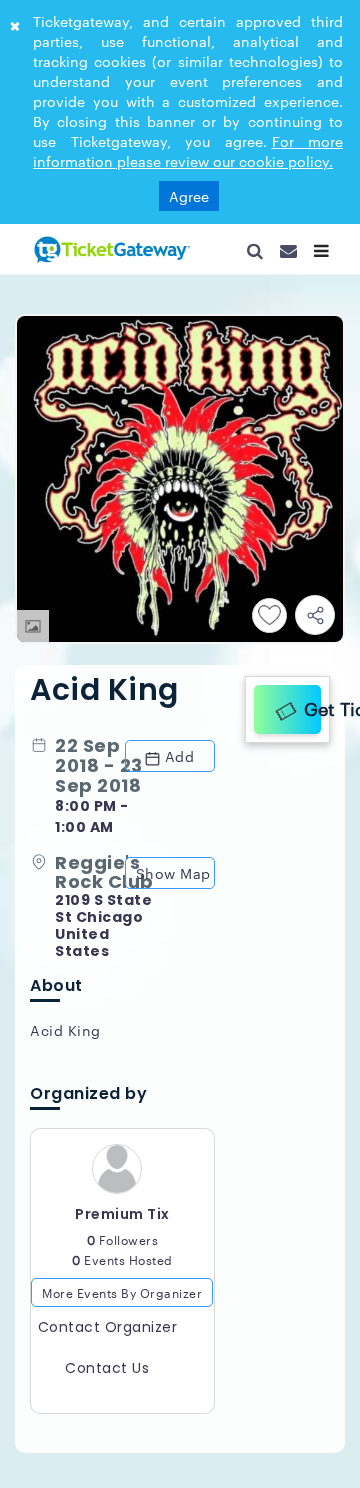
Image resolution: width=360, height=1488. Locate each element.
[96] (110, 249)
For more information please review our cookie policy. (188, 151)
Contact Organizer (108, 1336)
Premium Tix (122, 1222)
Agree (189, 196)
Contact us (107, 1377)
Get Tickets (308, 705)
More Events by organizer (122, 1300)
